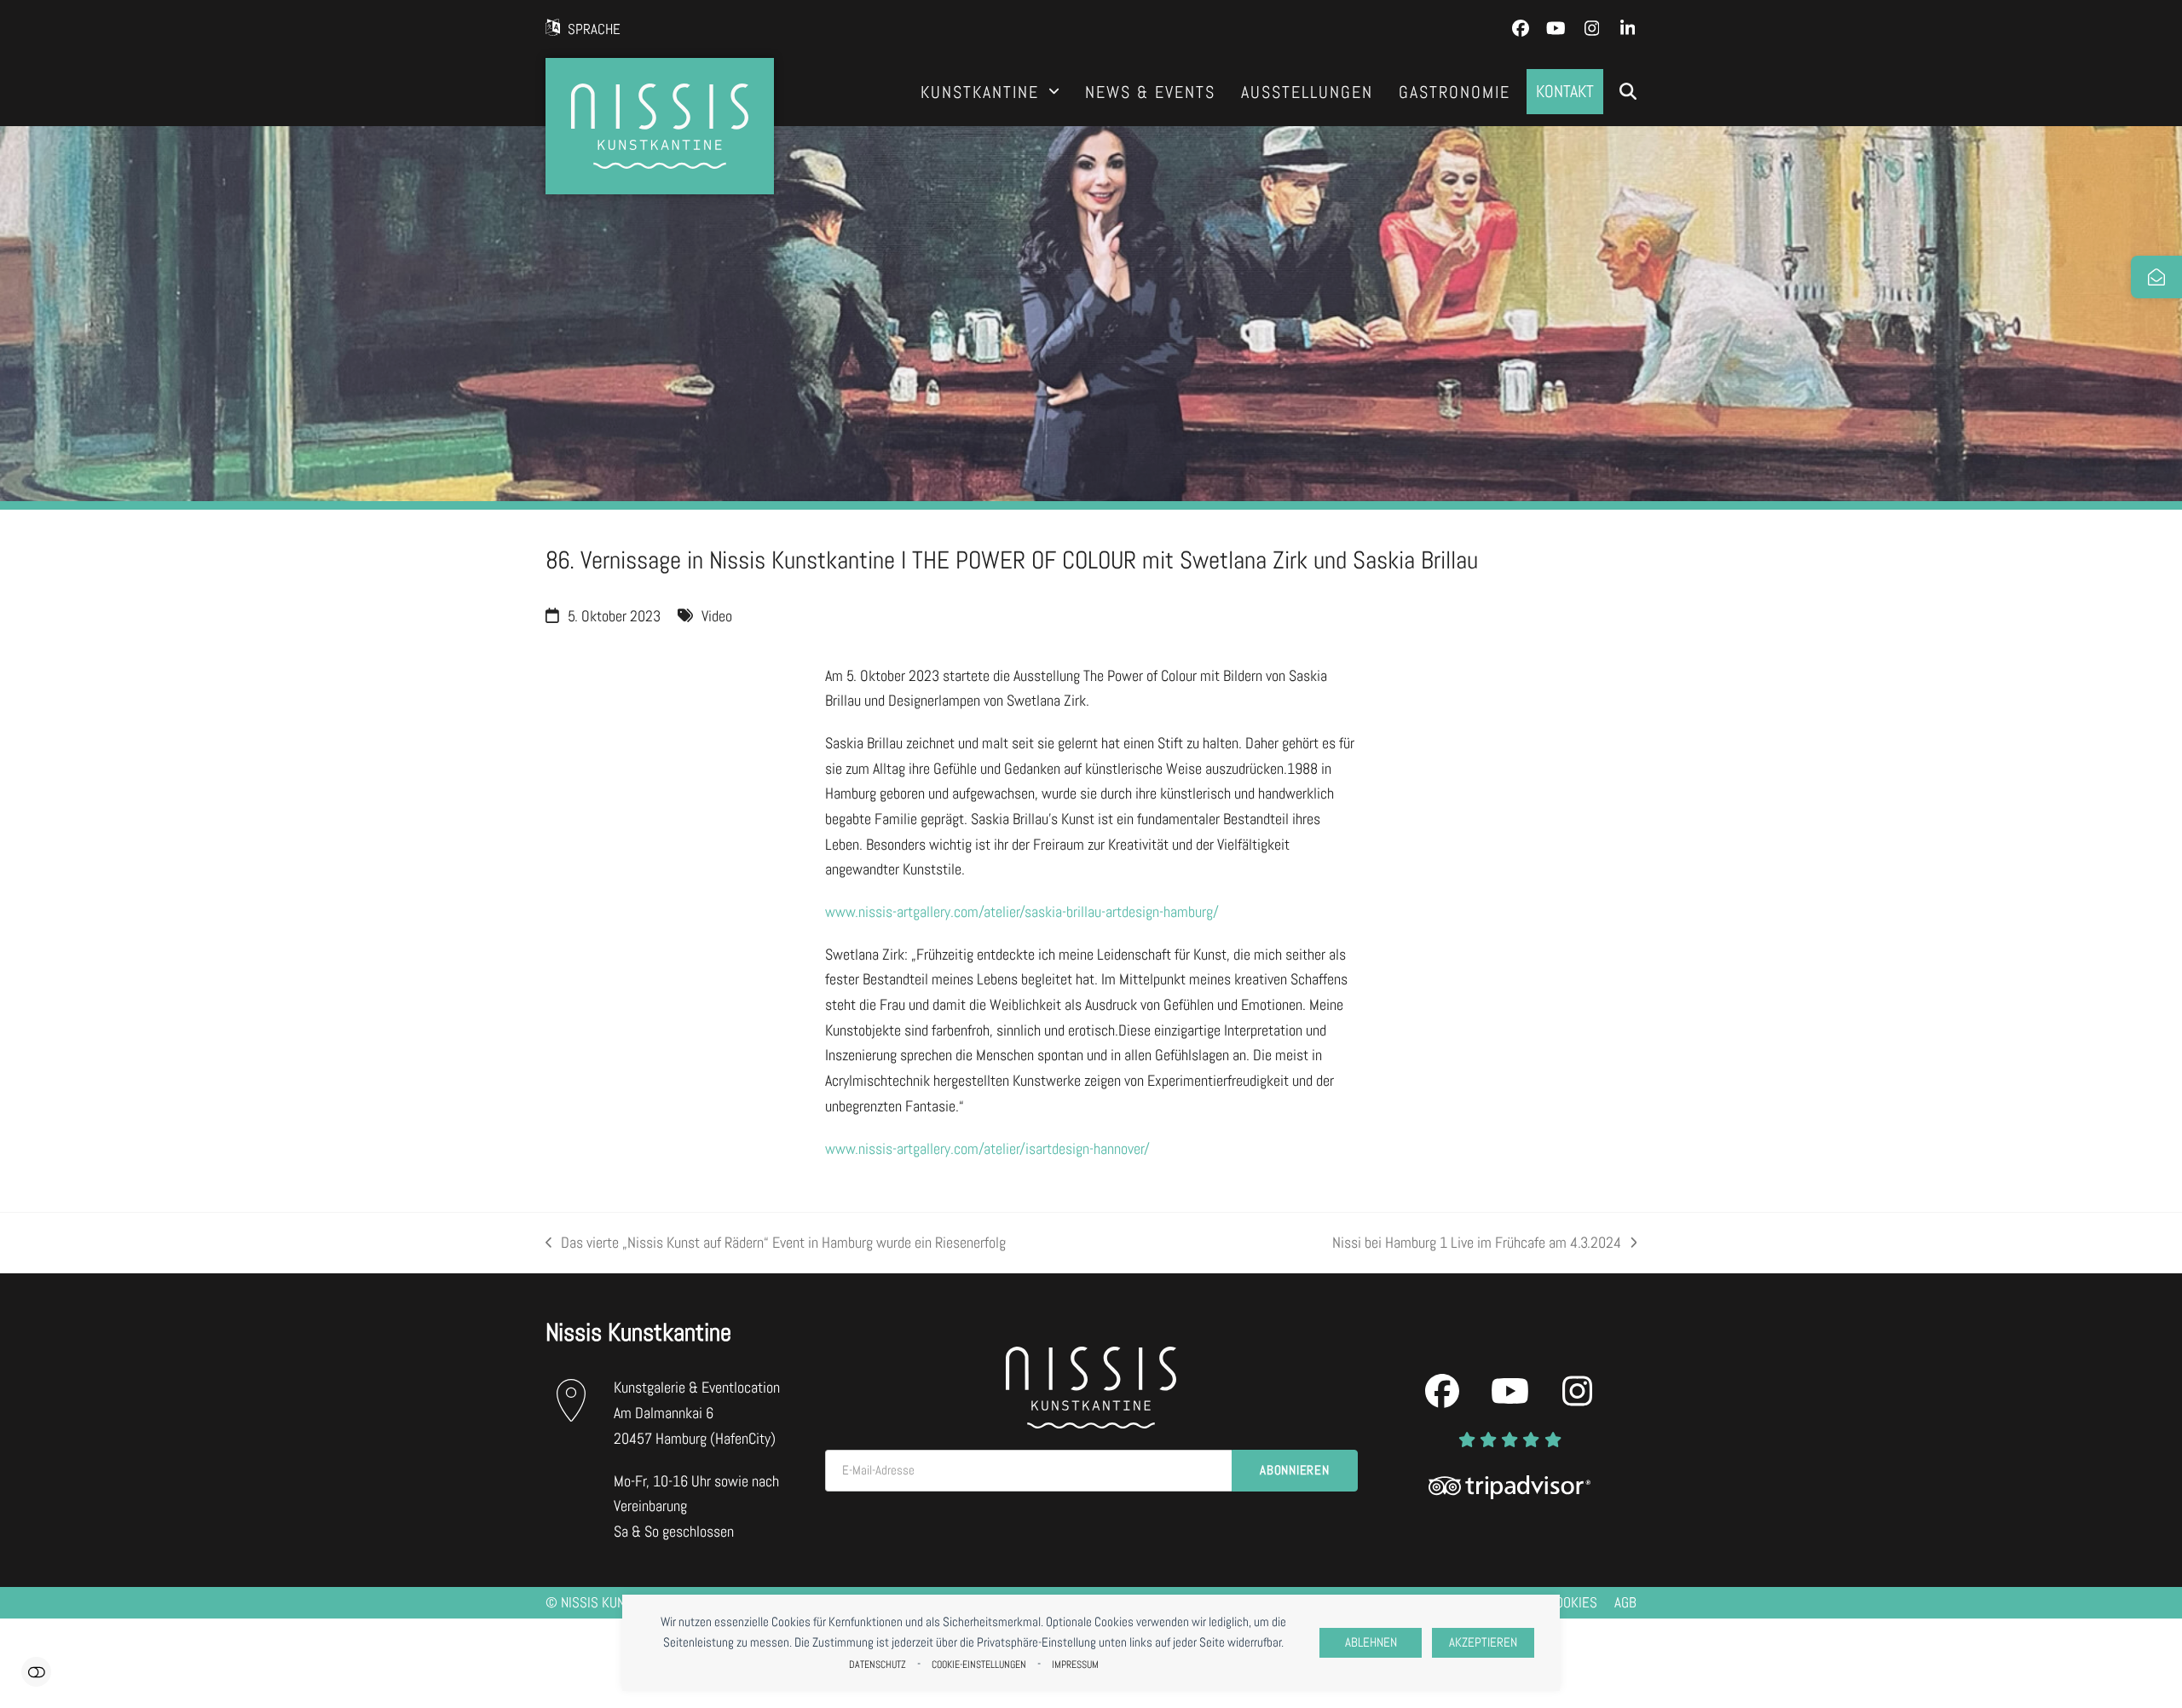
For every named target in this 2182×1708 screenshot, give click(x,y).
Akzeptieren (1483, 1642)
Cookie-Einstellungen (979, 1665)
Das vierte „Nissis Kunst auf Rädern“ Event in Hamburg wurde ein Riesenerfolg (776, 1244)
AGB (1625, 1603)
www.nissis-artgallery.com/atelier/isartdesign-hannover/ (987, 1148)
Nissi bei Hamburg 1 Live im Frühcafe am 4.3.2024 (1477, 1244)
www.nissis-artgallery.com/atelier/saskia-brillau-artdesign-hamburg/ (1022, 912)
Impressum (1075, 1665)
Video (717, 616)
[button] (1628, 92)
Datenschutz (877, 1665)
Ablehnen (1371, 1642)
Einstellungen (36, 1672)
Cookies (1573, 1603)
